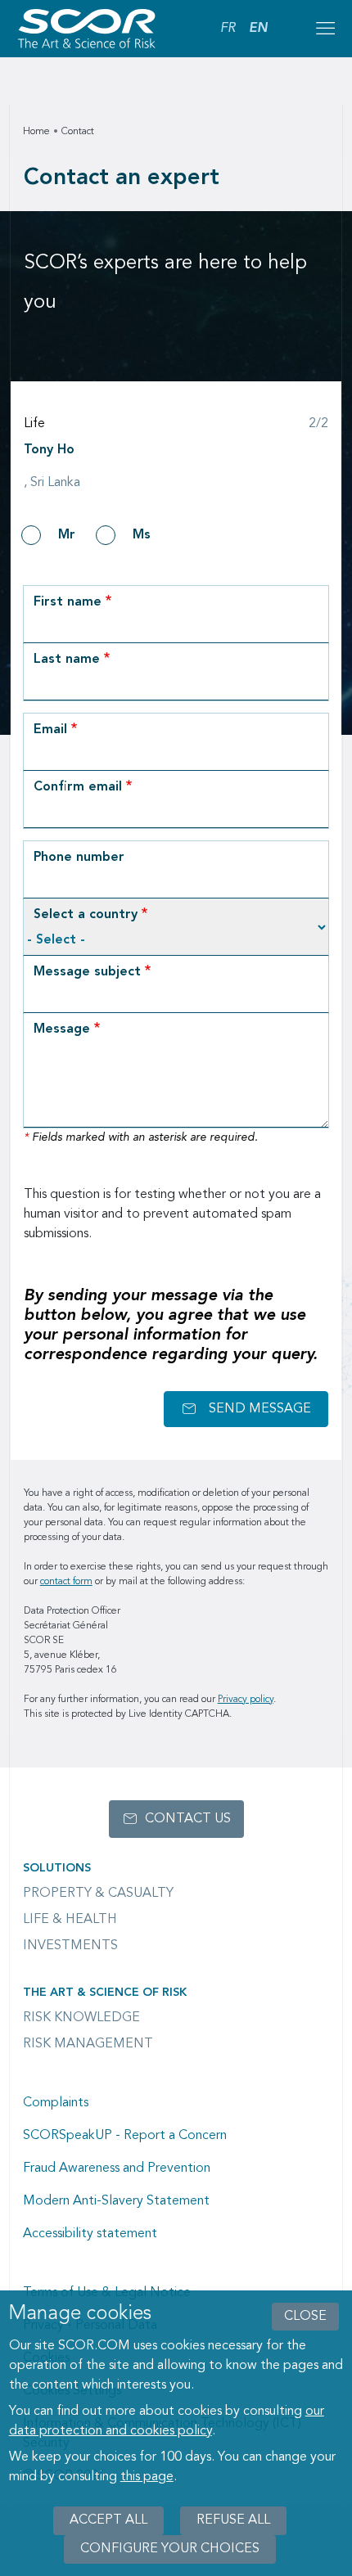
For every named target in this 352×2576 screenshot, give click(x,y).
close (305, 2317)
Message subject (87, 972)
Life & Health (70, 1920)
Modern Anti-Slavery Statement (116, 2201)
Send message (260, 1409)
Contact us (188, 1819)
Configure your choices (170, 2549)
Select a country (86, 915)
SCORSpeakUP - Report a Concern (125, 2136)
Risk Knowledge (81, 2018)
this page (147, 2477)
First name (68, 602)
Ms (142, 535)
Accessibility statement (90, 2234)
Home (36, 132)
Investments (70, 1946)
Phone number (79, 858)
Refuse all (233, 2520)
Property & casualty (98, 1894)
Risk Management (88, 2044)
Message (62, 1029)
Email (50, 730)
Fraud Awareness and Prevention (117, 2168)
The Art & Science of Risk (105, 1993)
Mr (67, 535)
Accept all (108, 2520)
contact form (66, 1582)
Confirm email (78, 787)
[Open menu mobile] (325, 29)
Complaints (56, 2103)
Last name (67, 660)
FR (228, 29)
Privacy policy (246, 1700)
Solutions (57, 1868)
